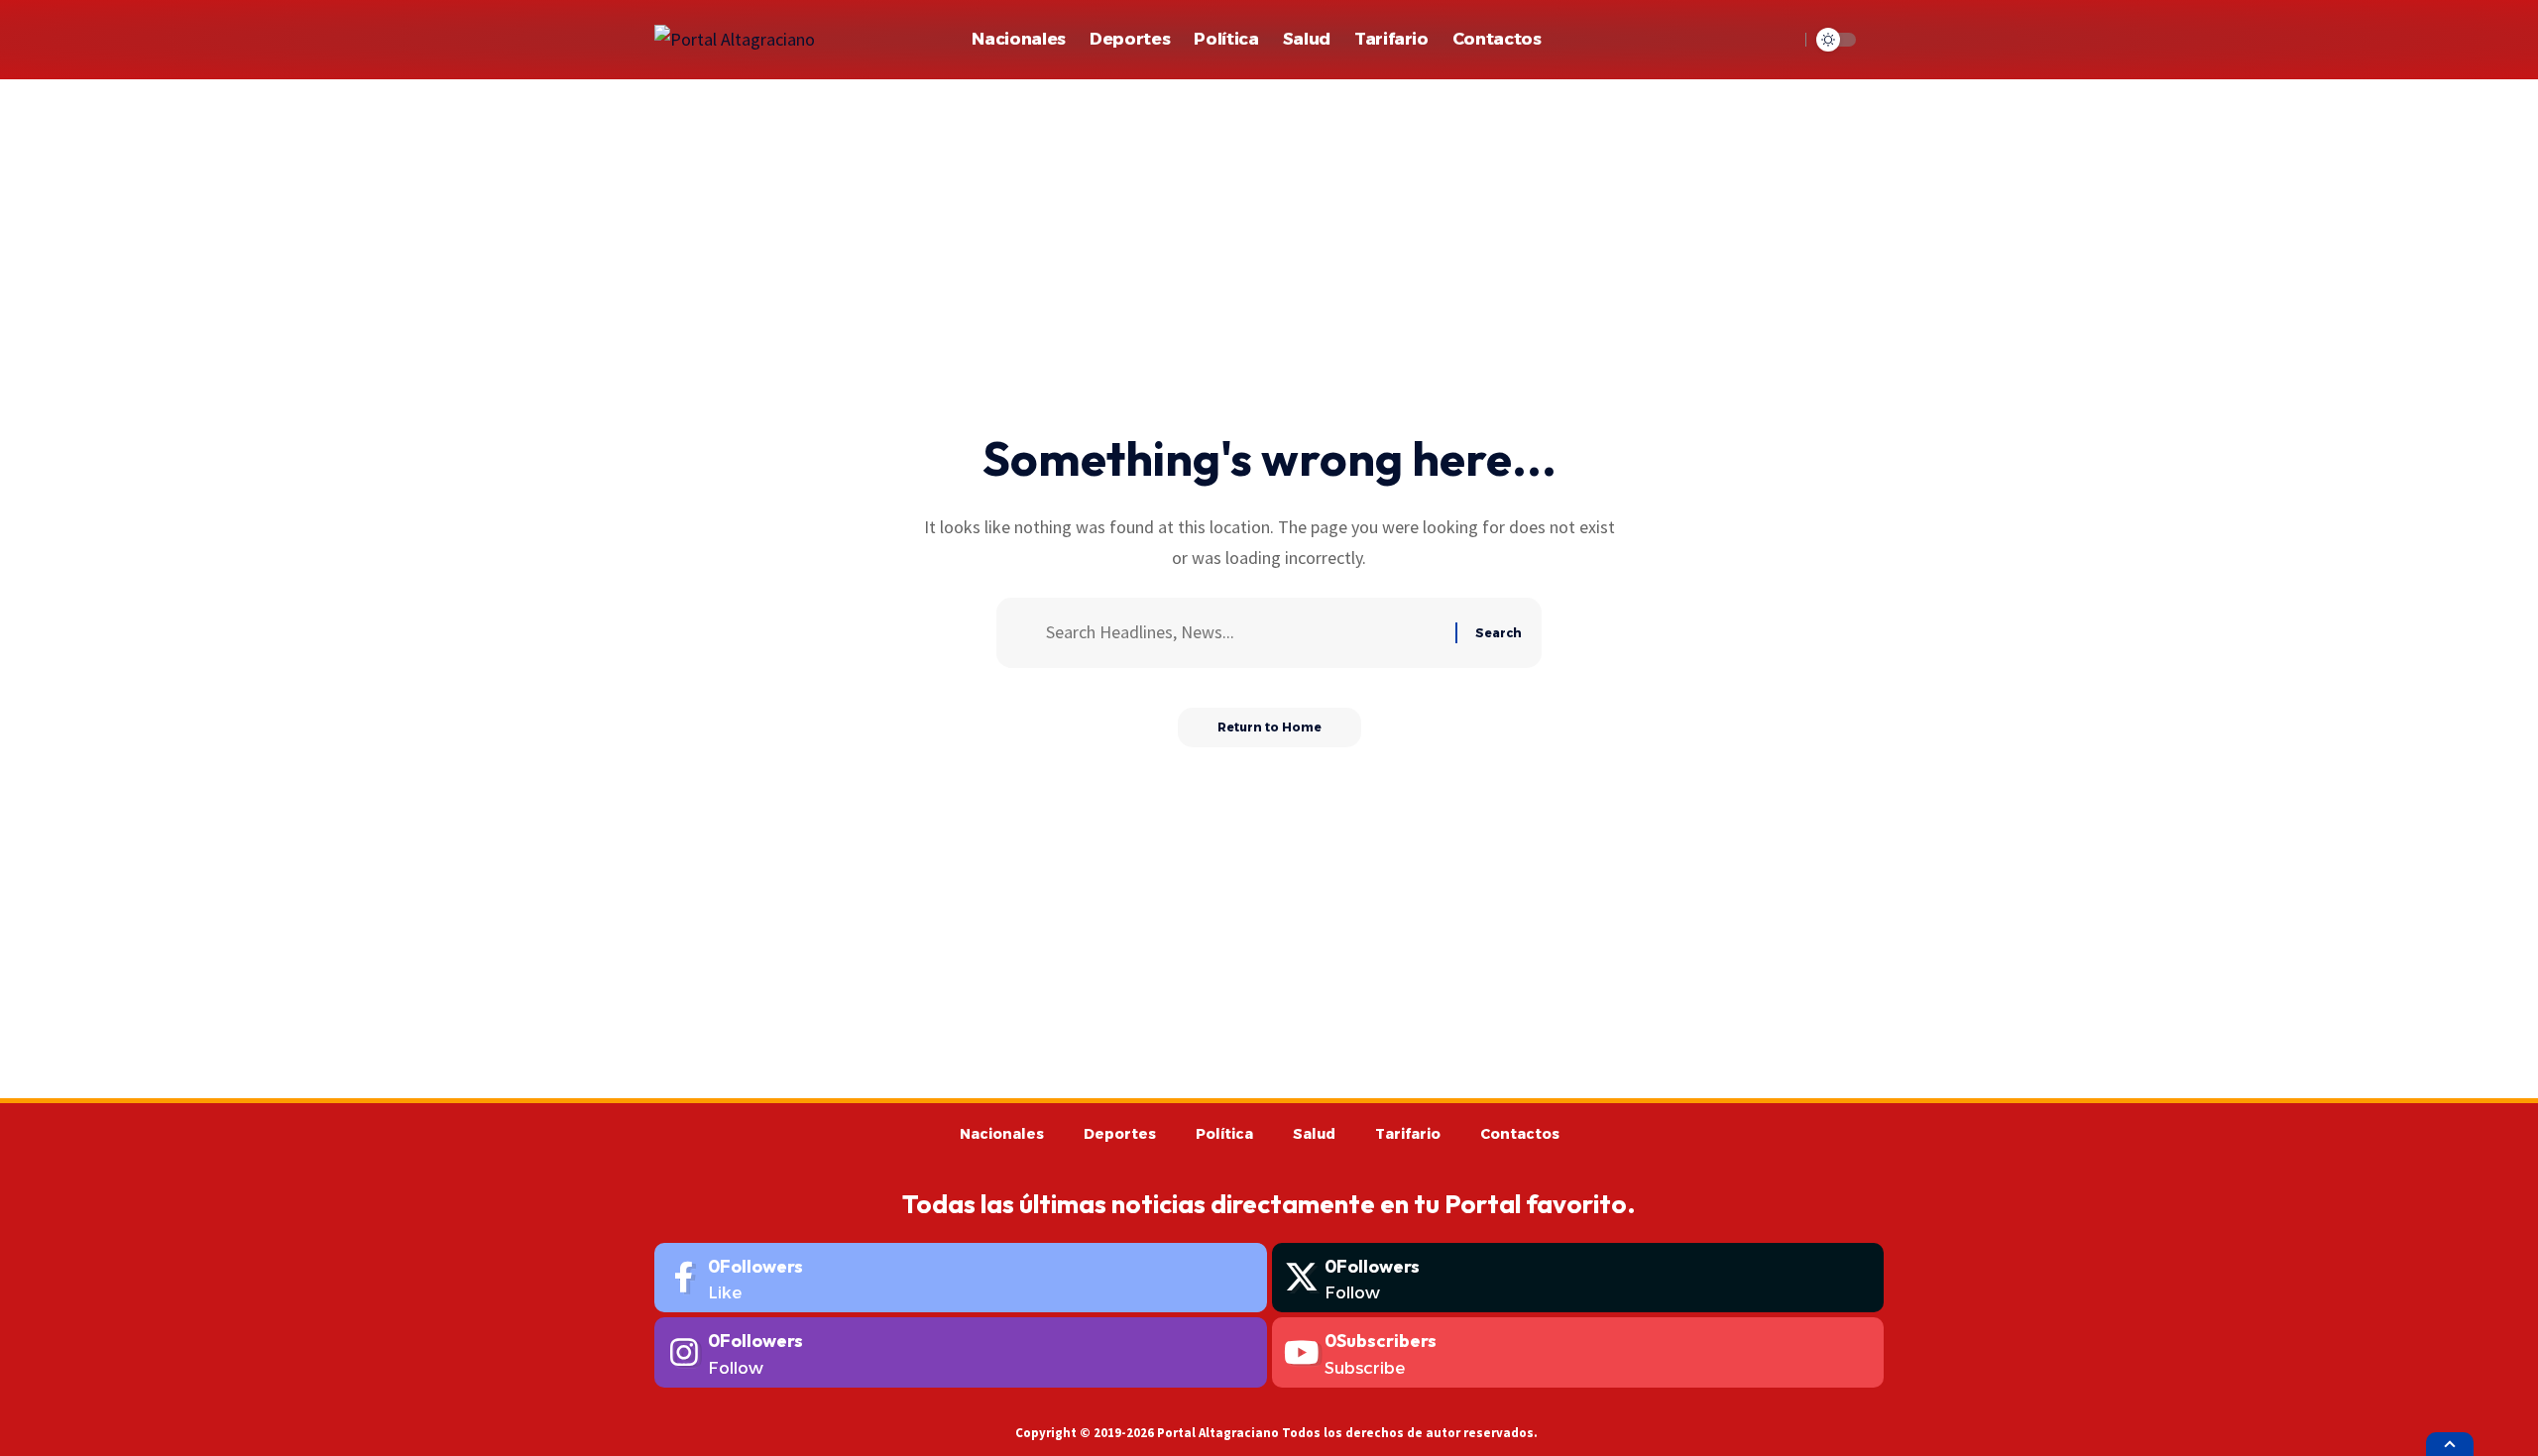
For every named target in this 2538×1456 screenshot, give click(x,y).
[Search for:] (1243, 633)
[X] (1578, 1278)
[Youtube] (1578, 1352)
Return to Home (1269, 727)
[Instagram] (961, 1352)
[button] (1779, 40)
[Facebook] (961, 1278)
